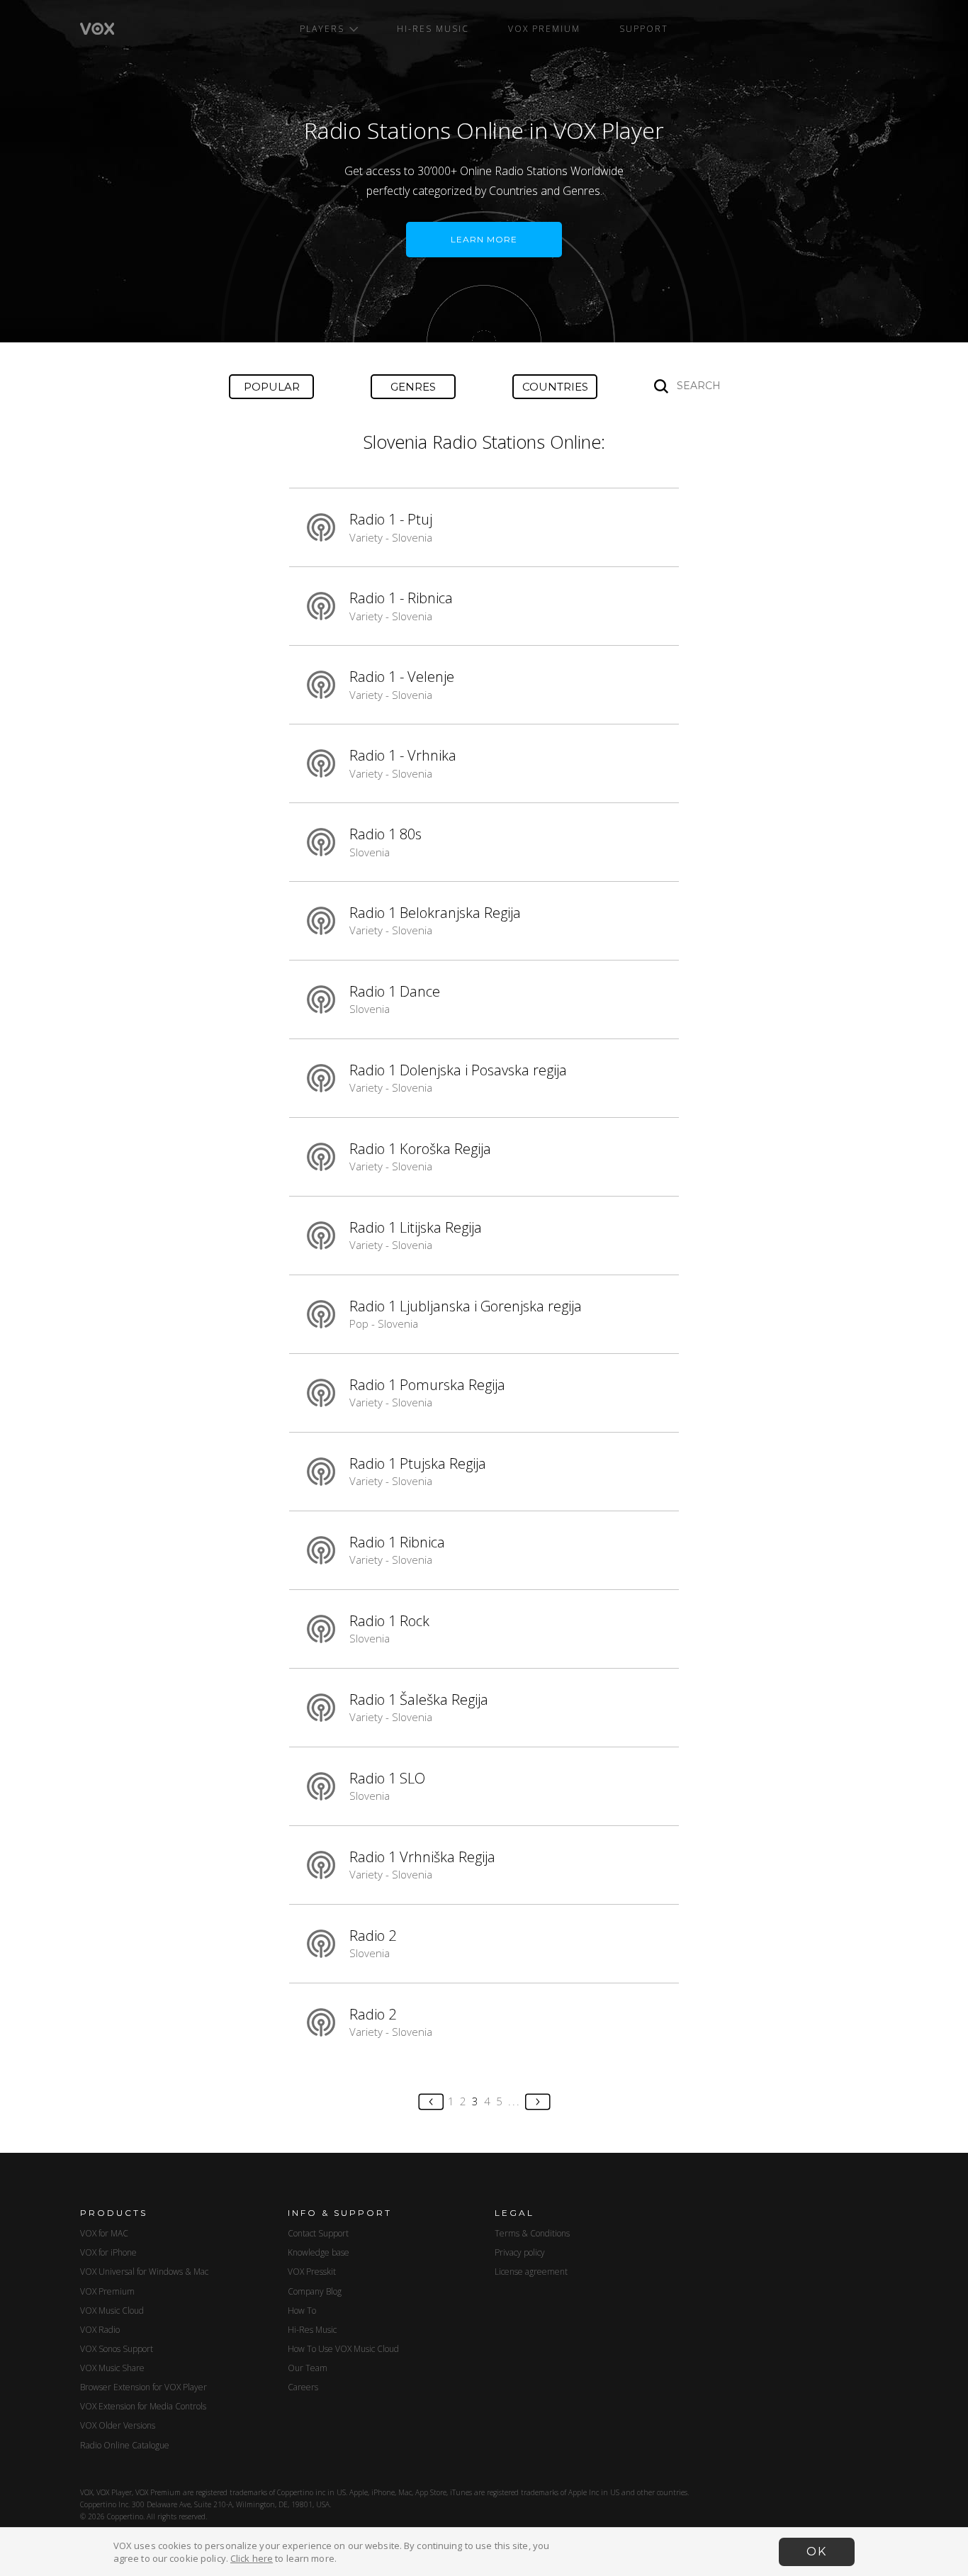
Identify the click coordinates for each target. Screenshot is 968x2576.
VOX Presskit (312, 2272)
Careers (303, 2387)
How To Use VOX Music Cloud (343, 2349)
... (514, 2101)
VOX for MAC (104, 2233)
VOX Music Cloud (112, 2311)
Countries (555, 387)
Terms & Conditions (532, 2233)
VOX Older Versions (118, 2425)
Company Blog (315, 2291)
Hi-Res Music (433, 29)
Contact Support (318, 2233)
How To (302, 2311)
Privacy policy (520, 2252)
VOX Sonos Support (117, 2349)
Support (644, 29)
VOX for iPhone (108, 2252)
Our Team (308, 2368)
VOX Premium (544, 29)
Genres (413, 387)
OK (817, 2552)
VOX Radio (100, 2330)
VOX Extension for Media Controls (143, 2406)
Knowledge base (319, 2252)
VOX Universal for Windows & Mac (144, 2272)
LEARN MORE (484, 239)
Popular (272, 387)
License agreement (531, 2272)
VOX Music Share (112, 2368)
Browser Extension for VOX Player (143, 2387)
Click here (252, 2558)
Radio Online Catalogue (125, 2445)
